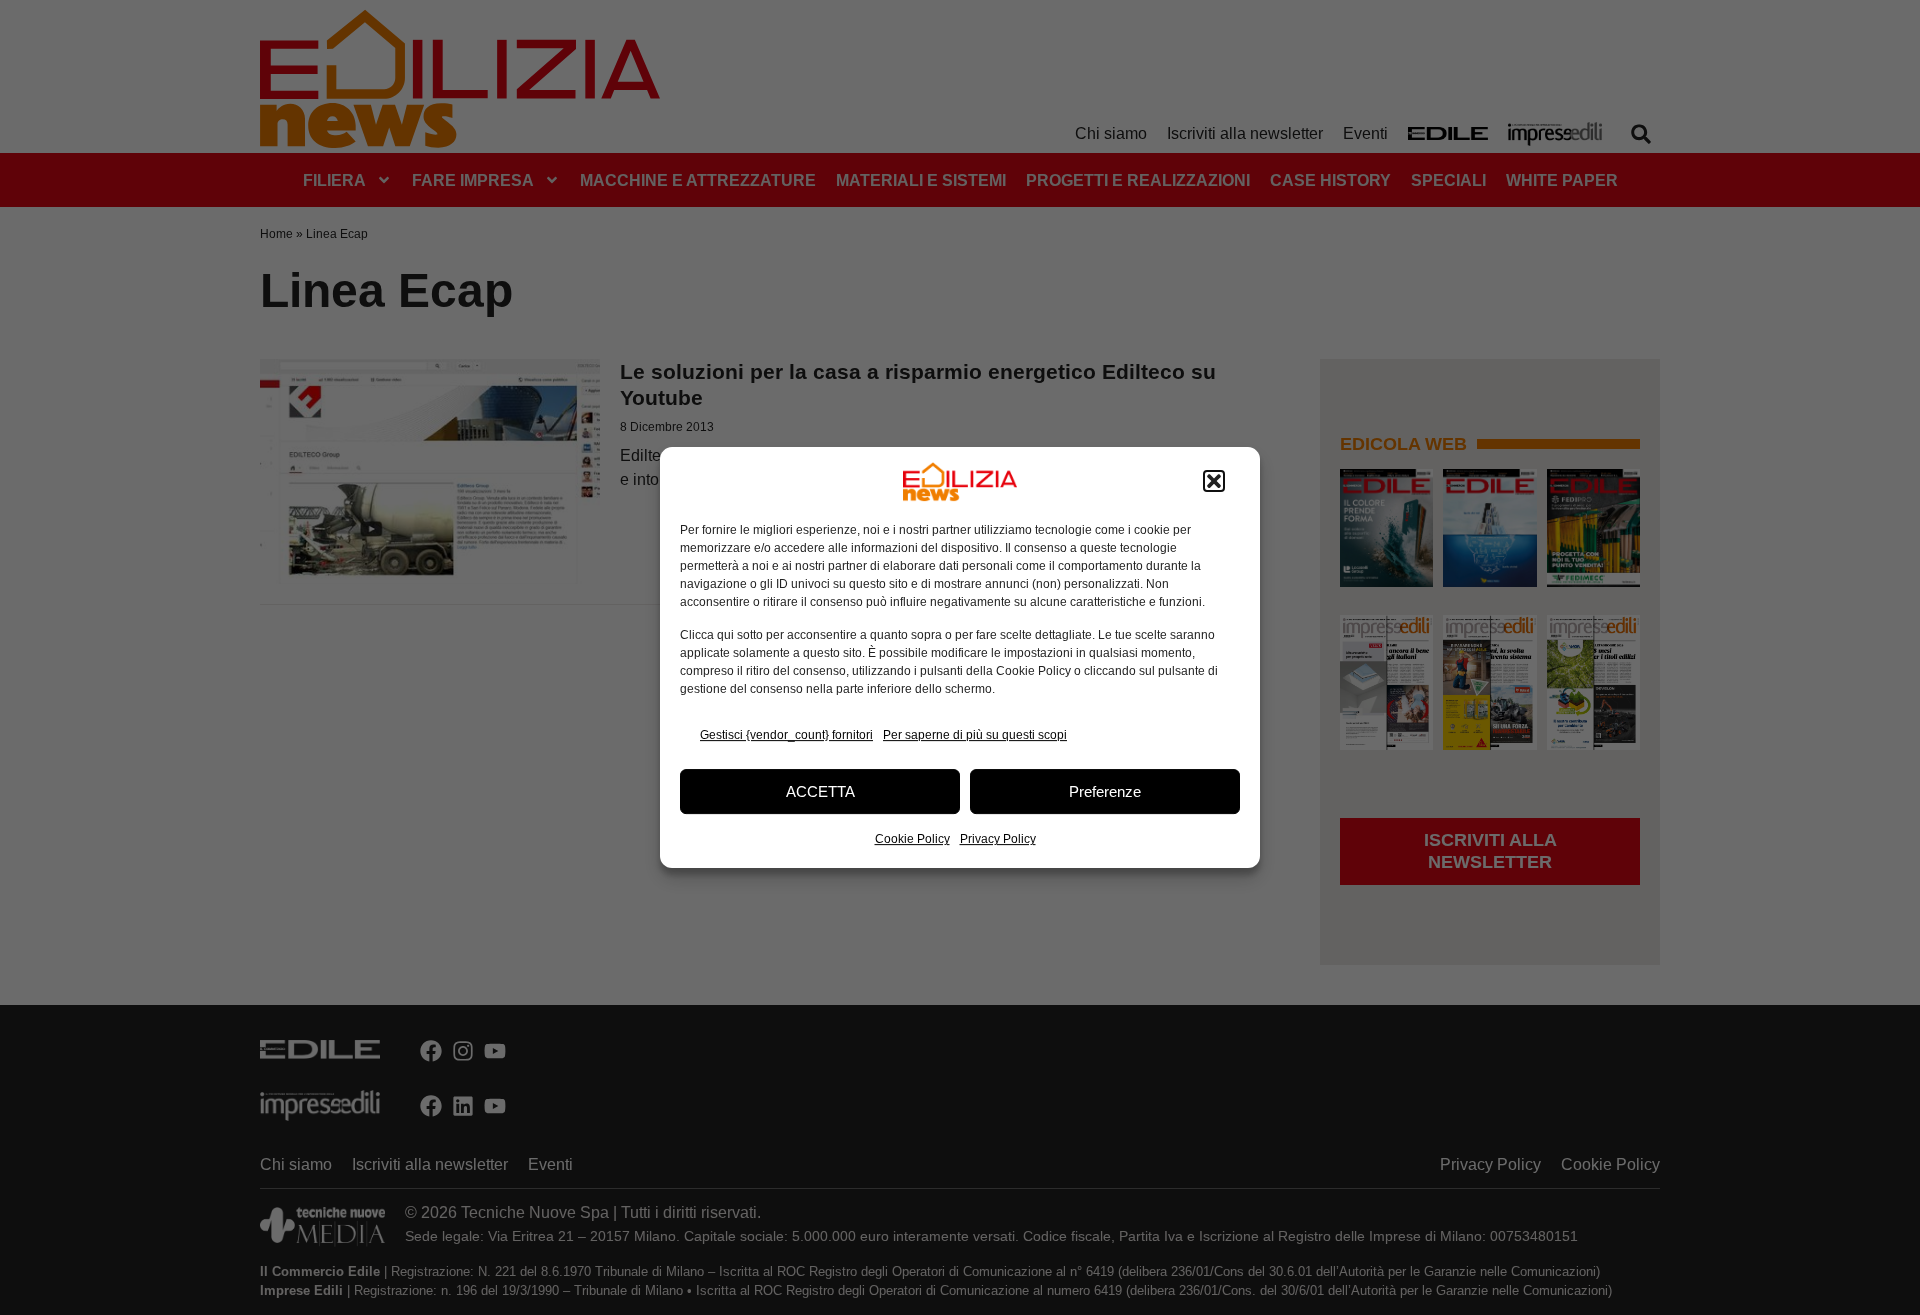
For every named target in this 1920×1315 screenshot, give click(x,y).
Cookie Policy (912, 839)
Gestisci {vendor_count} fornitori (786, 735)
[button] (1214, 482)
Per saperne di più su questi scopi (975, 735)
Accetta (820, 791)
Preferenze (1105, 791)
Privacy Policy (998, 839)
